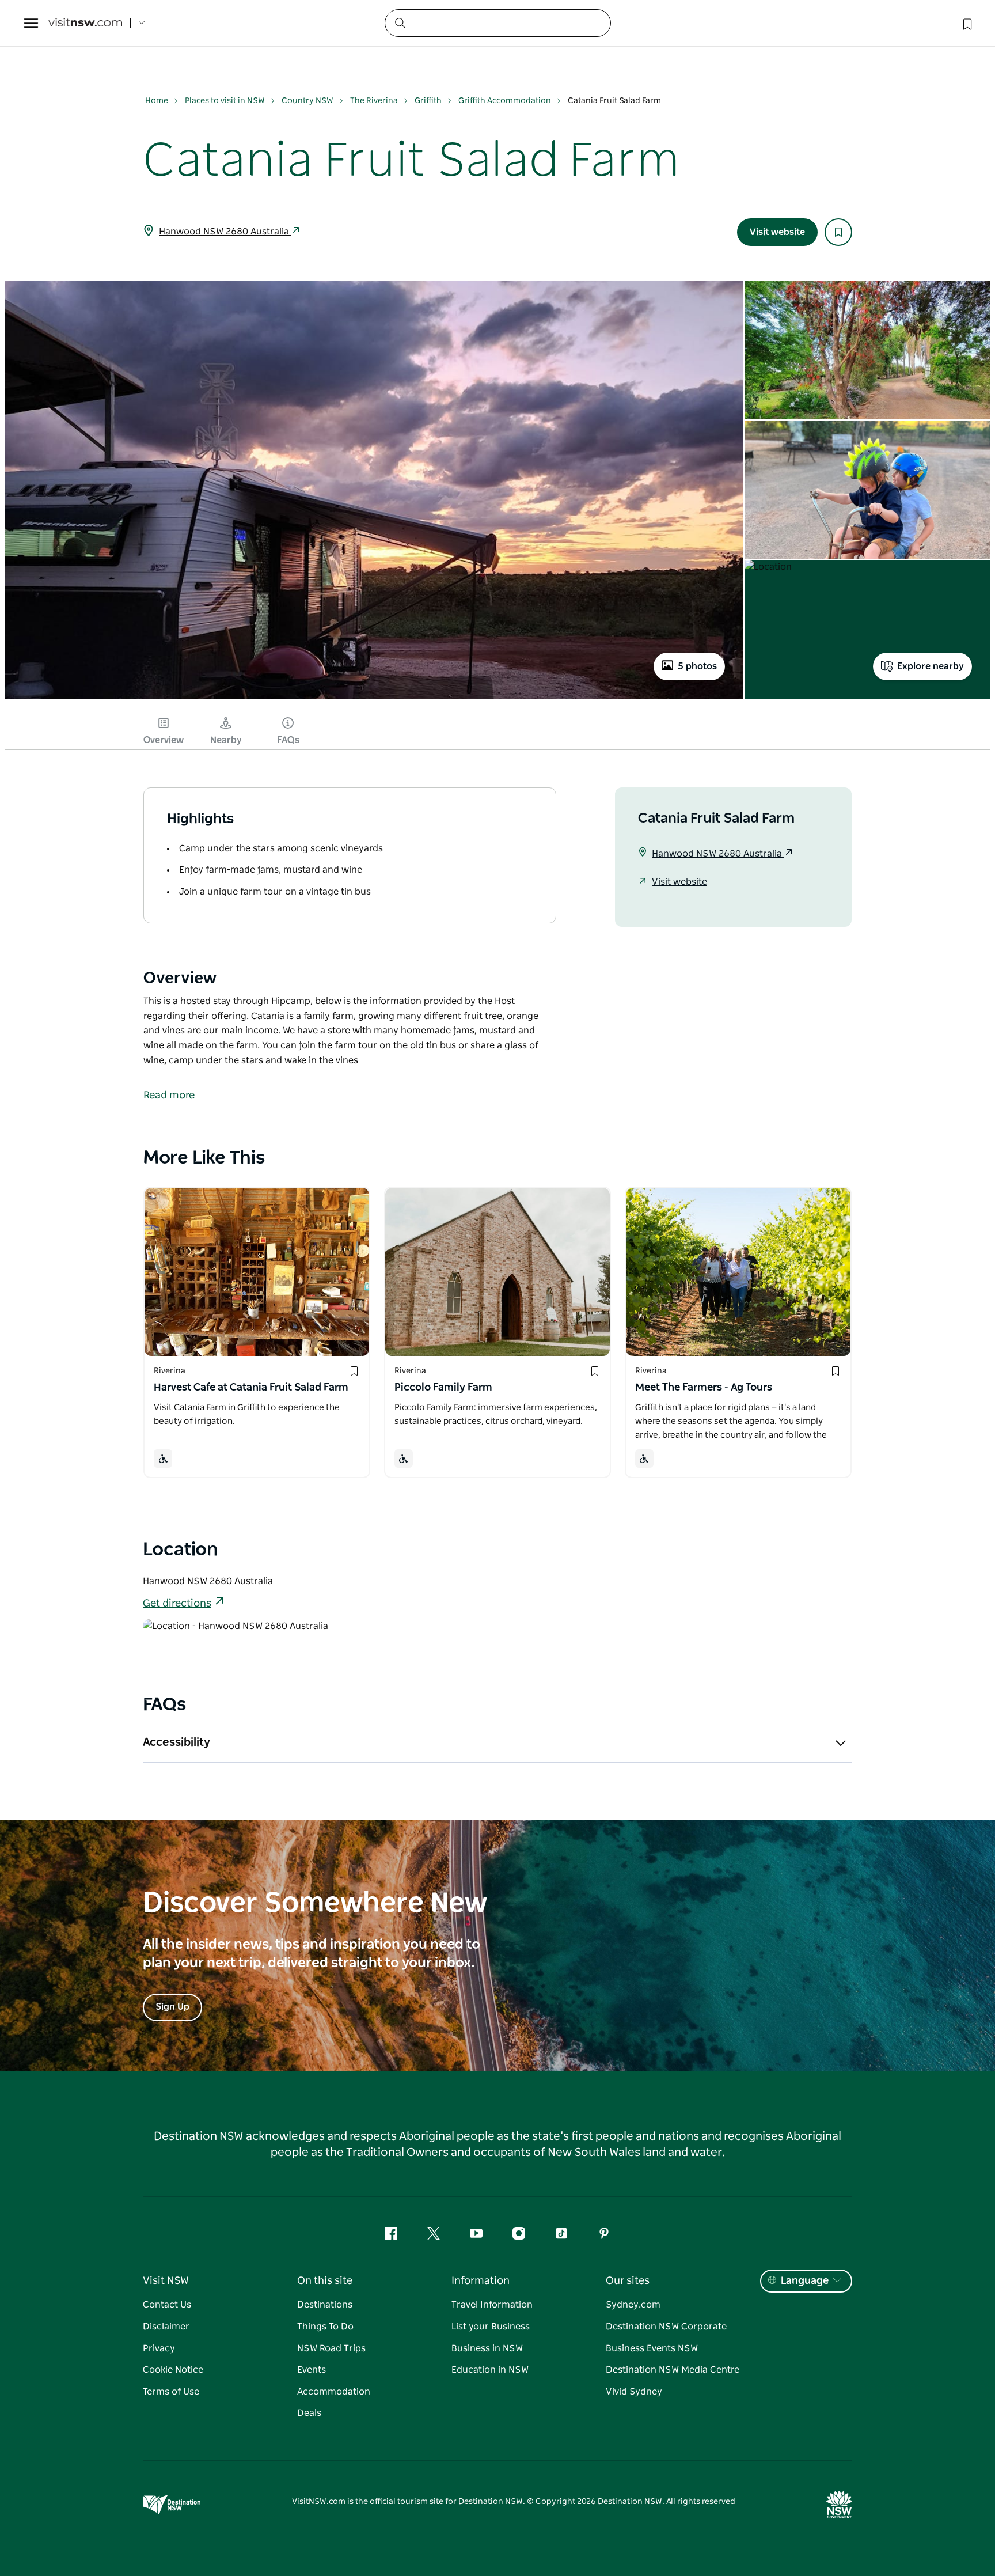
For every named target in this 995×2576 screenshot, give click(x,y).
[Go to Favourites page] (966, 23)
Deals (309, 2413)
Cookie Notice (173, 2370)
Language (805, 2281)
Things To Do (325, 2327)
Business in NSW (487, 2348)
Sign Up (172, 2007)
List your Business (491, 2327)
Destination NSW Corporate (666, 2327)
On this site (325, 2281)
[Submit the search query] (400, 22)
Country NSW (307, 101)
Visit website (777, 232)
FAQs (288, 740)
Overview (164, 740)
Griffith (428, 101)
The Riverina (374, 101)
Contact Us (167, 2305)
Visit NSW (166, 2281)
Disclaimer (166, 2327)
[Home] (85, 23)
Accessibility (176, 1742)
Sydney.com (633, 2305)
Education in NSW (490, 2370)
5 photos (697, 666)
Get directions (177, 1604)
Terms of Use (171, 2392)
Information (481, 2281)
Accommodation (334, 2392)
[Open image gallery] (374, 698)
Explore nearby (931, 666)
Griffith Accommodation (505, 101)
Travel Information (492, 2305)
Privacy (159, 2348)
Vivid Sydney (634, 2392)
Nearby (226, 740)
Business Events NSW (652, 2348)
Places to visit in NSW (225, 101)
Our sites (628, 2281)
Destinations (325, 2305)
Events (312, 2370)
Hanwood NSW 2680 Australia (225, 232)
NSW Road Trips (331, 2348)
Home (157, 101)
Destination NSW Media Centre (673, 2370)
